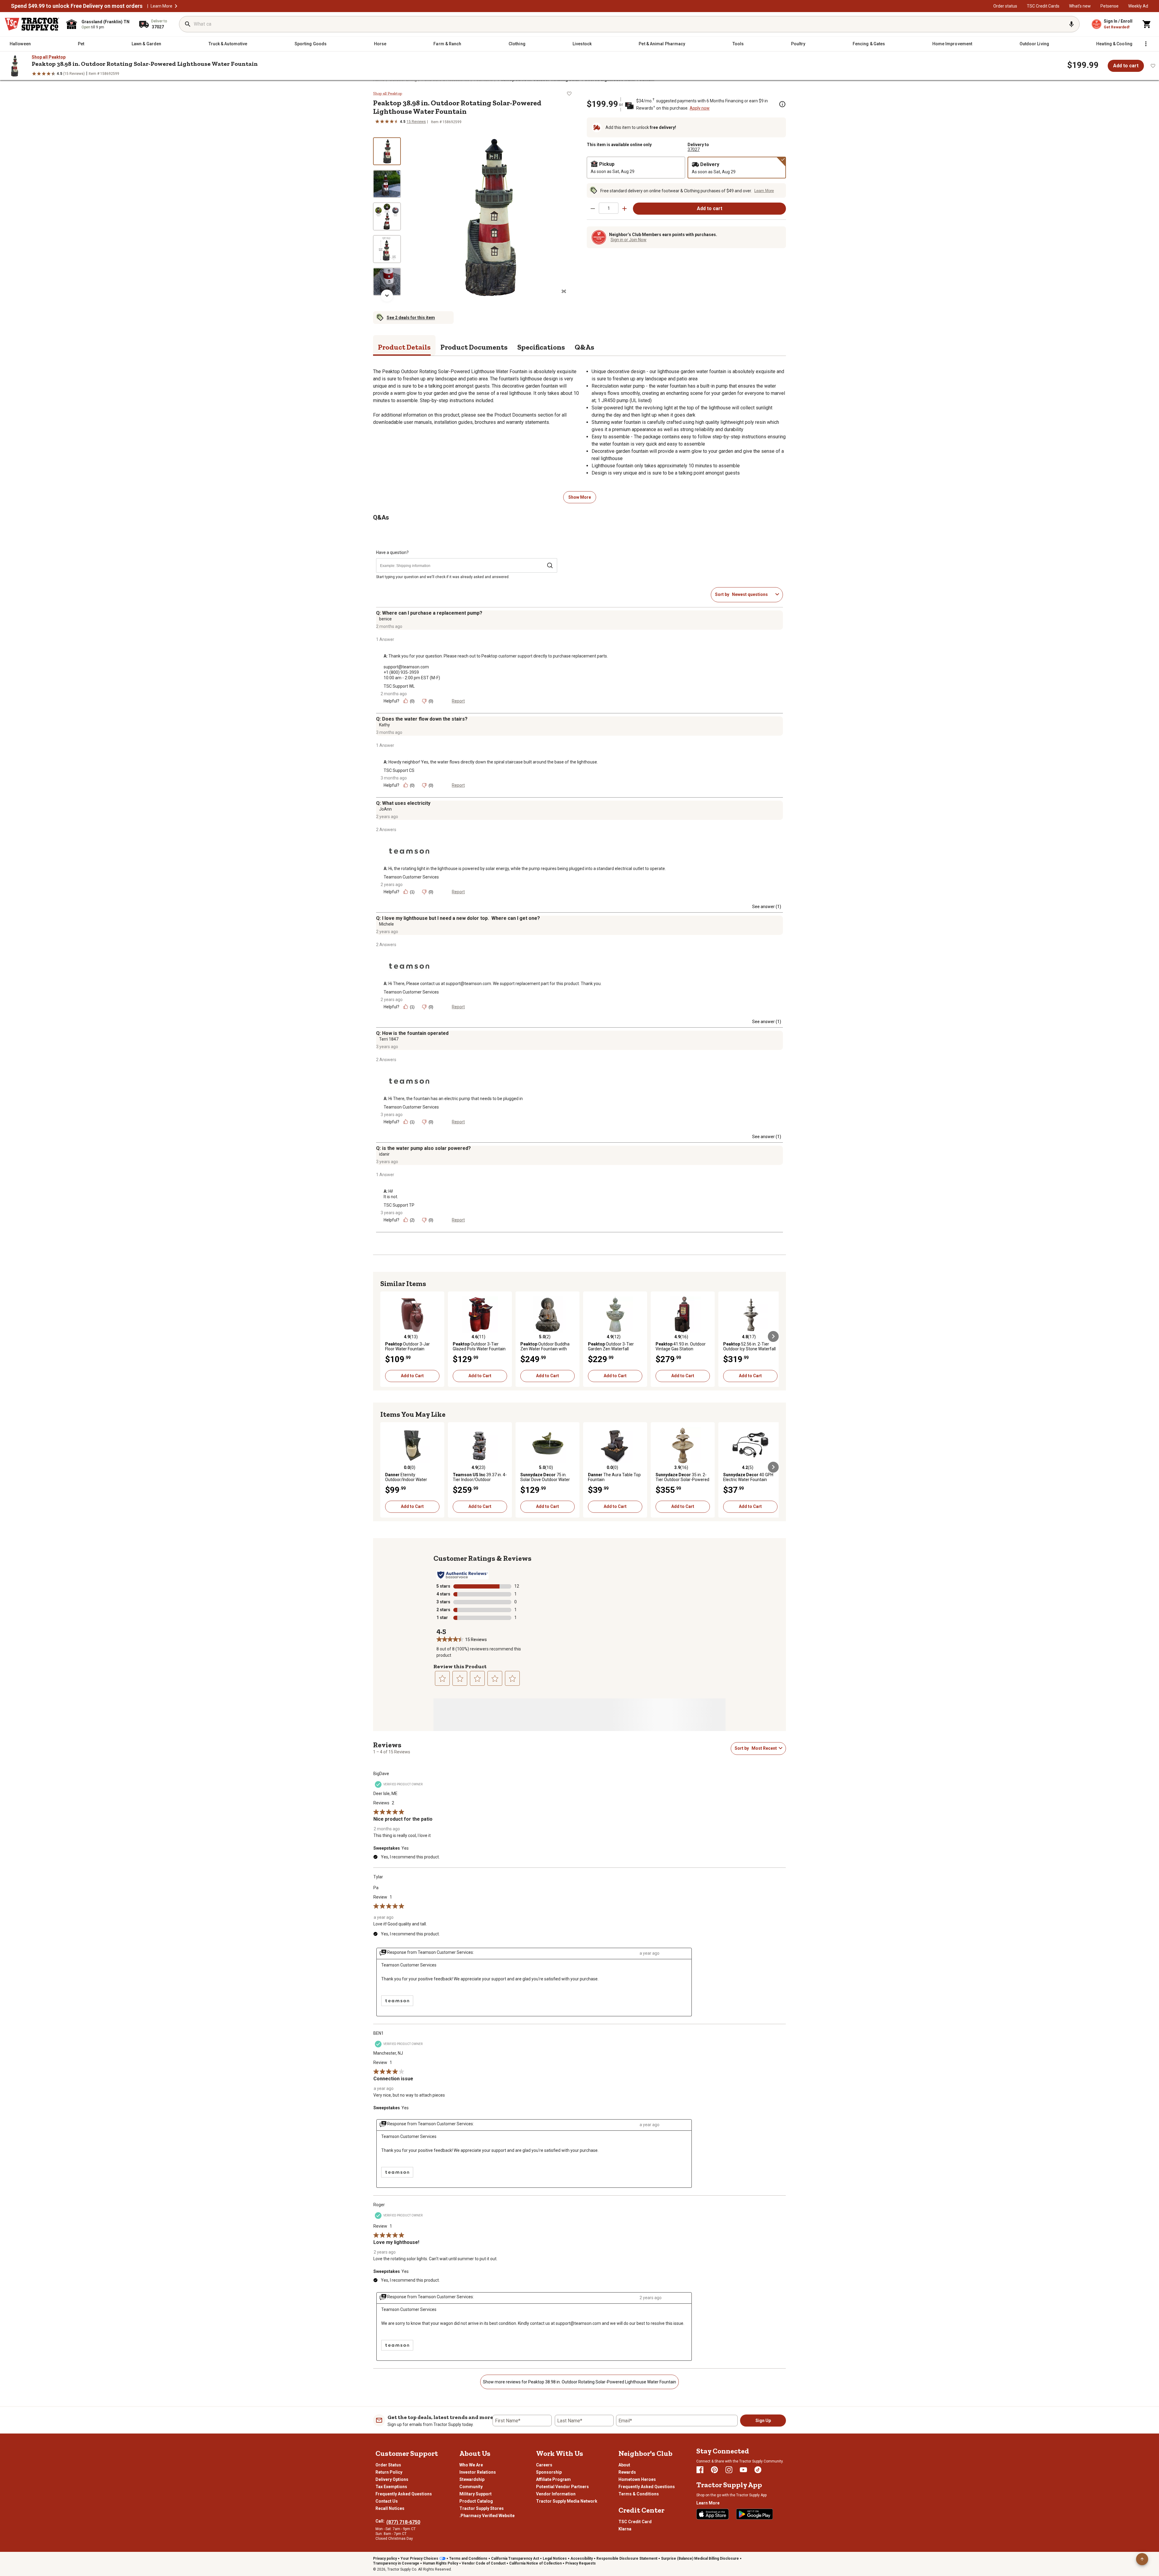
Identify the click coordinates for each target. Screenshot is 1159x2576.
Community (471, 2487)
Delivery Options (392, 2479)
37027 (694, 149)
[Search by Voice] (1071, 24)
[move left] (386, 1336)
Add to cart (1126, 66)
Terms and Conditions (468, 2558)
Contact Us (387, 2501)
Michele (386, 924)
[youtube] (743, 2470)
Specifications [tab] (541, 347)
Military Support (476, 2494)
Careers (544, 2465)
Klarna (625, 2529)
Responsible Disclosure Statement (627, 2558)
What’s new (1080, 6)
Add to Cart (412, 1376)
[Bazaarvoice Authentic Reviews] (463, 1575)
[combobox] (752, 594)
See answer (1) (767, 907)
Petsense (1110, 6)
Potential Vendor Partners (562, 2487)
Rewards (627, 2472)
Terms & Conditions (639, 2494)
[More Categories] (1146, 44)
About (624, 2465)
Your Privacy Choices (419, 2558)
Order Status (388, 2465)
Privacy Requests (581, 2563)
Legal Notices (555, 2558)
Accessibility (582, 2558)
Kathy (385, 725)
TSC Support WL (399, 686)
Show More (580, 497)
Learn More (161, 6)
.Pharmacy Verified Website (487, 2516)
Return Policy (389, 2472)
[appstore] (713, 2514)
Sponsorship (549, 2472)
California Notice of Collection (535, 2563)
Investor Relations (478, 2472)
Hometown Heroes (637, 2479)
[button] (176, 6)
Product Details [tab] (404, 347)
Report (458, 701)
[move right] (773, 1336)
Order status (1005, 6)
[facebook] (700, 2470)
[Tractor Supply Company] (32, 24)
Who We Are (471, 2465)
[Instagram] (729, 2470)
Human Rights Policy (441, 2563)
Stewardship (472, 2479)
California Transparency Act (515, 2558)
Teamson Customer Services (411, 877)
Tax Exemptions (391, 2487)
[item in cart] (1147, 24)
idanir (384, 1154)
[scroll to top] (1142, 2559)
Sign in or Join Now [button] (629, 240)
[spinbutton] (609, 208)
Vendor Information (556, 2494)
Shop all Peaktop (49, 57)
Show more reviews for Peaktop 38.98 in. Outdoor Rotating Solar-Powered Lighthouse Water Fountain (579, 2382)
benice (385, 619)
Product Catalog (476, 2501)
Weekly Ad (1138, 6)
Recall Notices (390, 2508)
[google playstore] (755, 2514)
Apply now (700, 108)
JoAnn (385, 809)
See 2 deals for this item (411, 318)
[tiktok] (758, 2470)
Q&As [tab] (584, 347)
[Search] (188, 24)
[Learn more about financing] (782, 104)
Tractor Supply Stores (482, 2508)
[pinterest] (714, 2470)
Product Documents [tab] (474, 347)
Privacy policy (385, 2558)
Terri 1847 (389, 1039)
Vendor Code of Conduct (484, 2563)
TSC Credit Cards (1043, 6)
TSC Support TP (399, 1205)
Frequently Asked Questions (404, 2494)
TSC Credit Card (635, 2522)
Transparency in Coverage (396, 2563)
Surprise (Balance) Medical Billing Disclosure (700, 2558)
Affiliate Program (553, 2479)
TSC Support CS (399, 770)
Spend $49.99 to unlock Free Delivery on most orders (77, 6)
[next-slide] (387, 296)
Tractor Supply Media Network (567, 2501)
